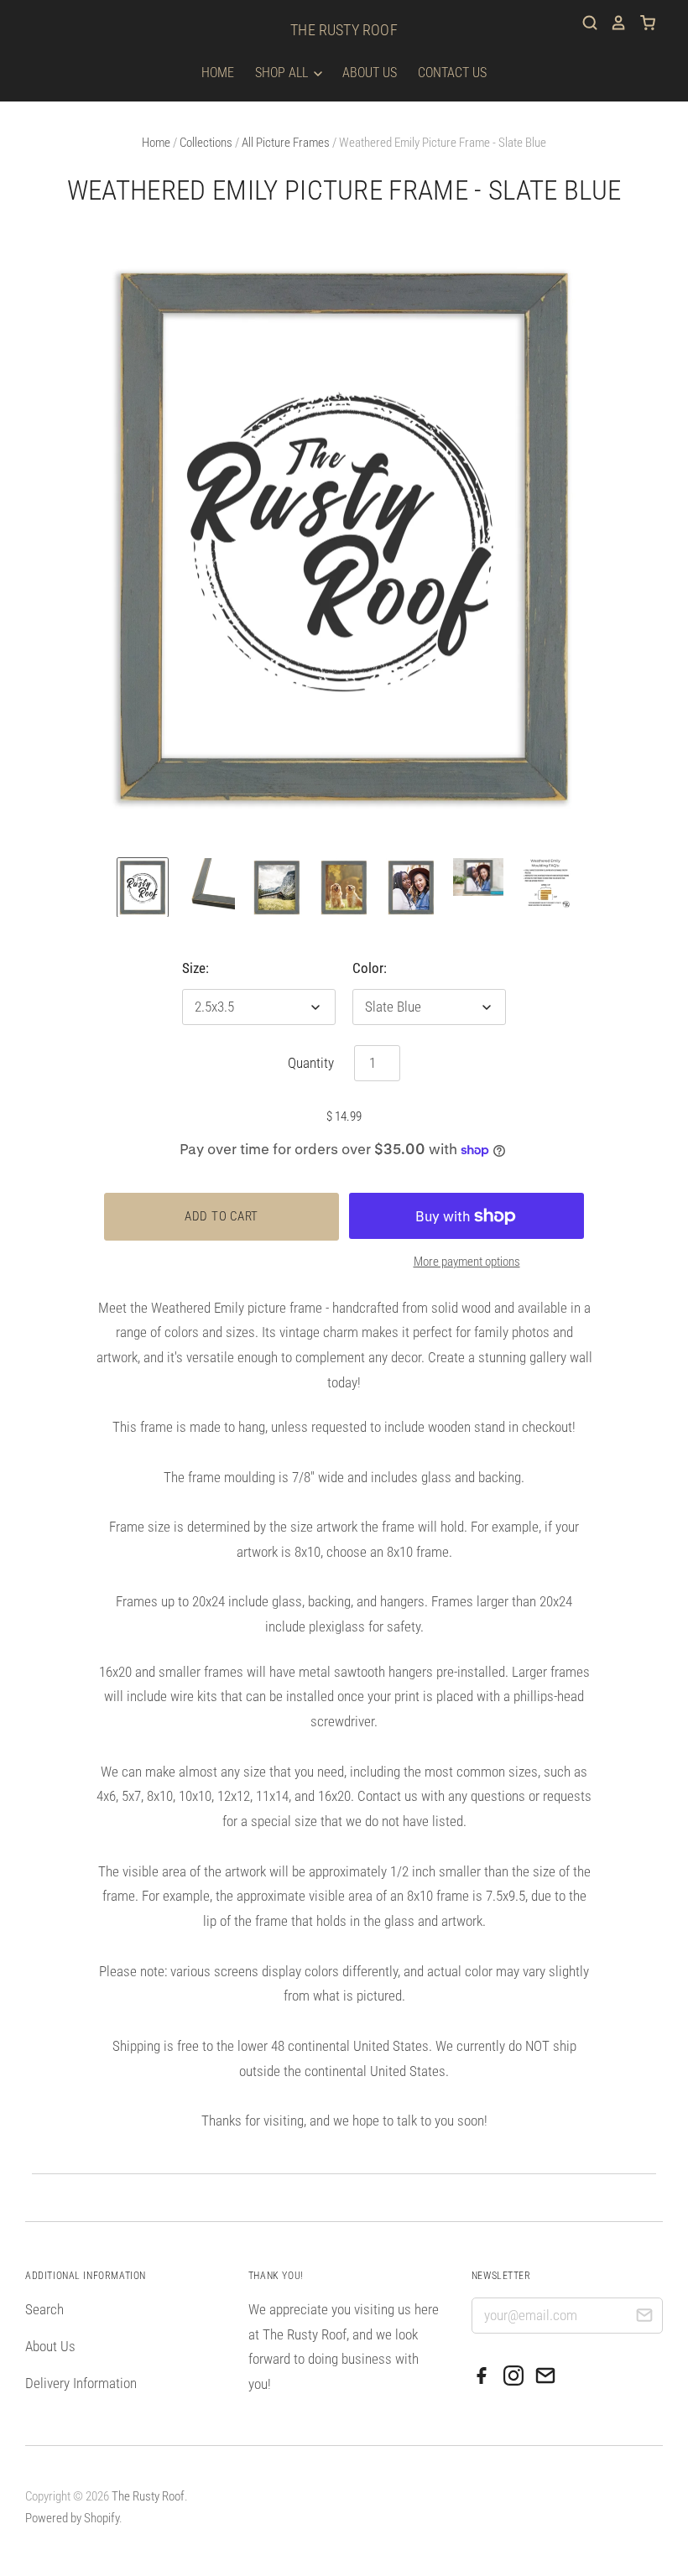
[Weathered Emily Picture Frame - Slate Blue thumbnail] (143, 887)
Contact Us (452, 73)
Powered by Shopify (72, 2518)
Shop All (283, 73)
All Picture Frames (286, 143)
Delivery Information (81, 2383)
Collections (206, 143)
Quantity (311, 1063)
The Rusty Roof (344, 30)
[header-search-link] (584, 23)
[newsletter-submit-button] (644, 2318)
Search (44, 2309)
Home (218, 73)
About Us (370, 73)
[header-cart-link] (641, 23)
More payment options (467, 1262)
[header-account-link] (612, 23)
